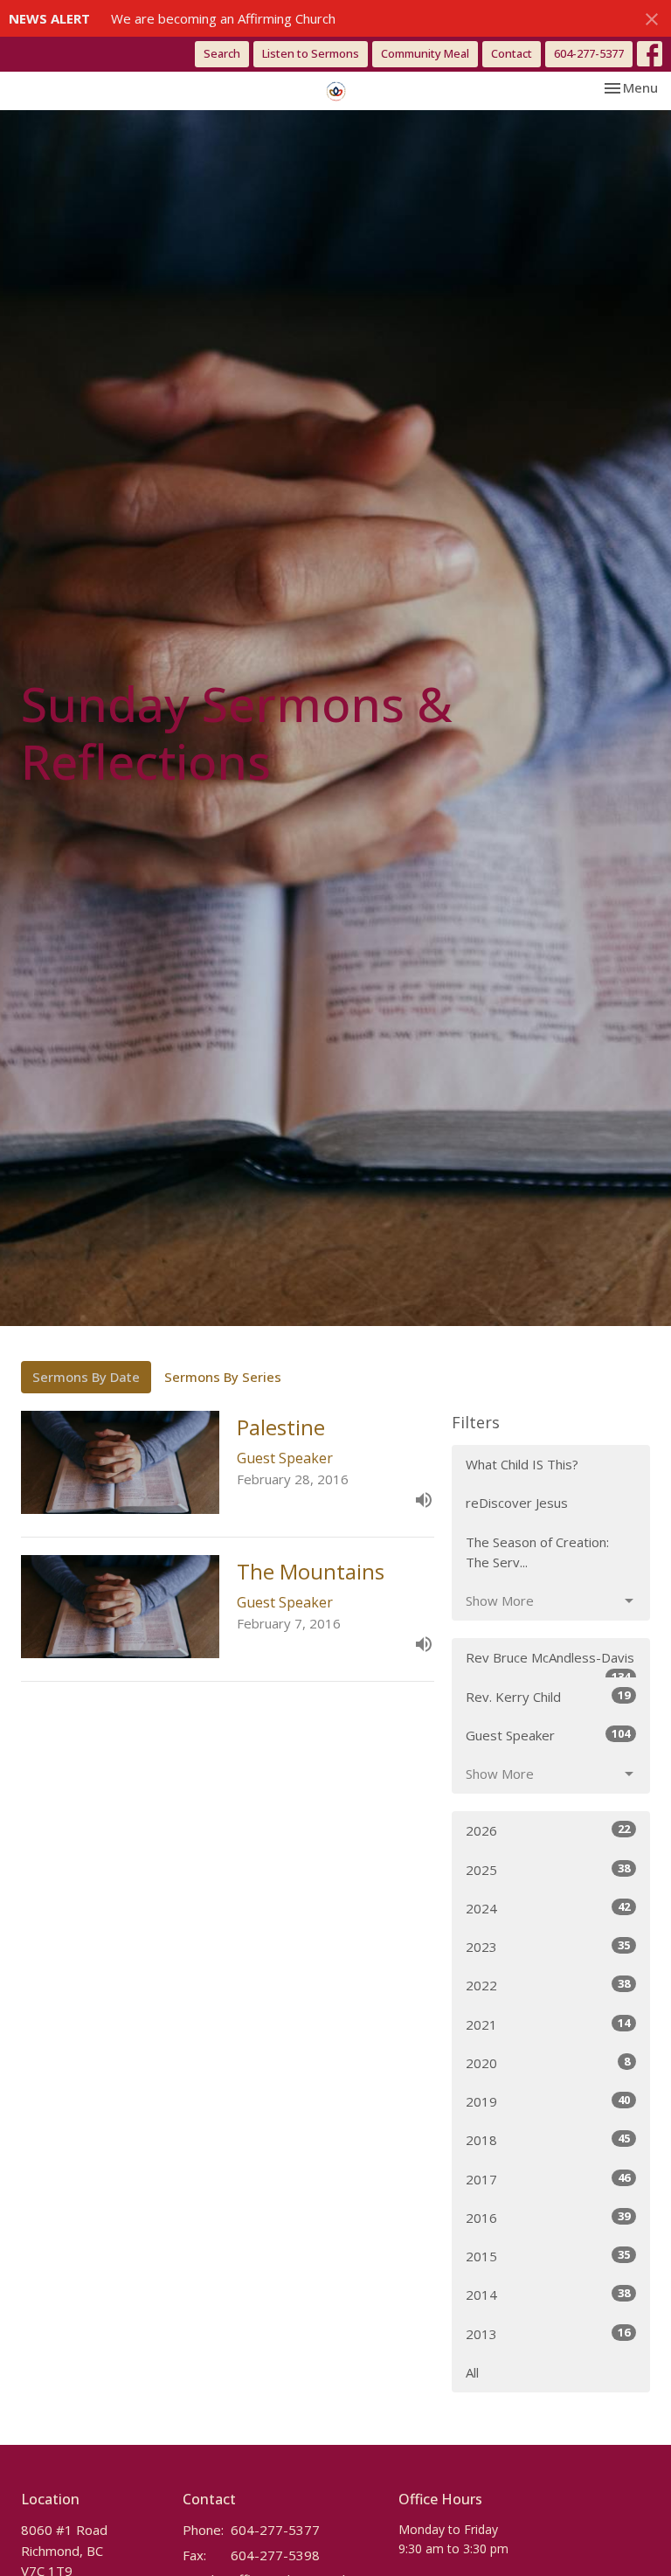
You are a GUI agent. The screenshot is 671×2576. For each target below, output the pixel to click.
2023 (548, 1946)
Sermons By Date (86, 1377)
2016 (548, 2217)
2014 (548, 2294)
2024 (548, 1908)
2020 (548, 2062)
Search (222, 53)
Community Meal (425, 53)
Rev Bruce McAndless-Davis (550, 1663)
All (472, 2372)
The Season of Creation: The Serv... (537, 1552)
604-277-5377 (589, 53)
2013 (548, 2333)
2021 (548, 2024)
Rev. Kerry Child (548, 1696)
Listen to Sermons (311, 53)
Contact (512, 53)
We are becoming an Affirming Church (223, 18)
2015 (548, 2256)
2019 (548, 2101)
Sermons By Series (223, 1377)
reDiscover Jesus (517, 1503)
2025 (548, 1869)
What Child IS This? (522, 1464)
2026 (548, 1830)
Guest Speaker (548, 1735)
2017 (548, 2179)
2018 (548, 2139)
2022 (548, 1985)
